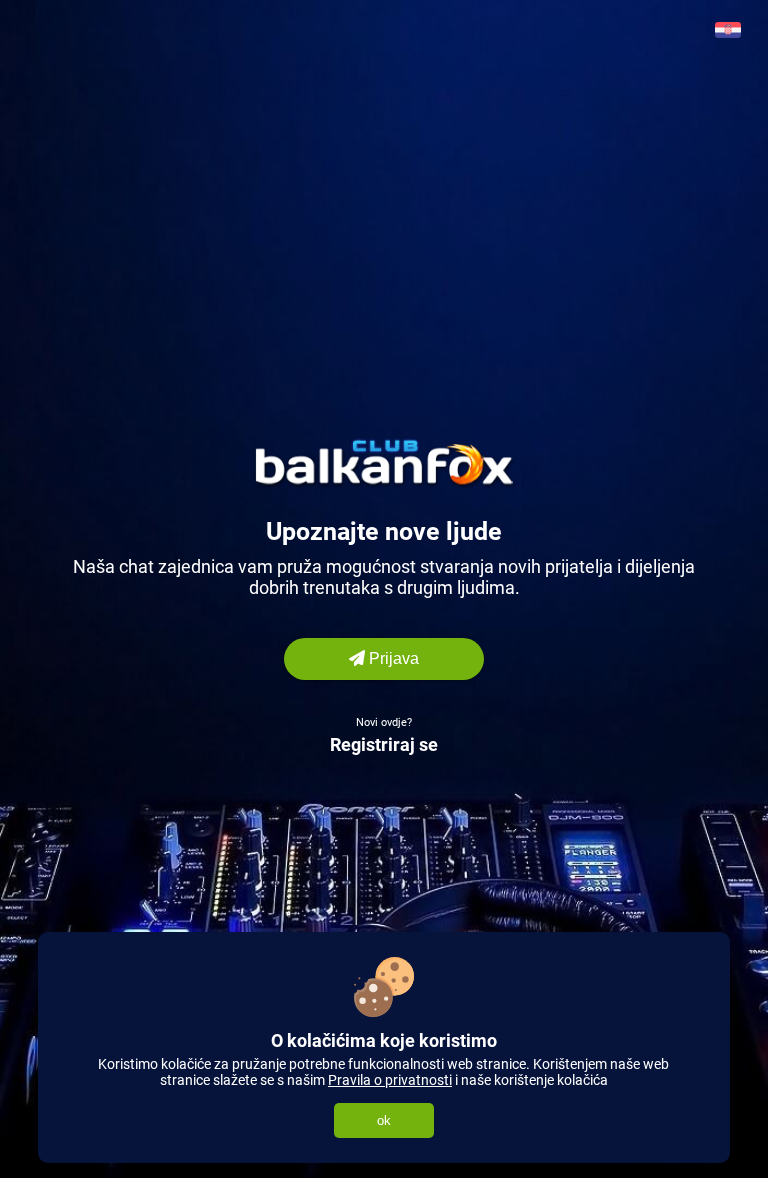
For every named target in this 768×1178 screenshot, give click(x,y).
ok (384, 1120)
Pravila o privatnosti (390, 1080)
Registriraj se (384, 744)
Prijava (392, 658)
